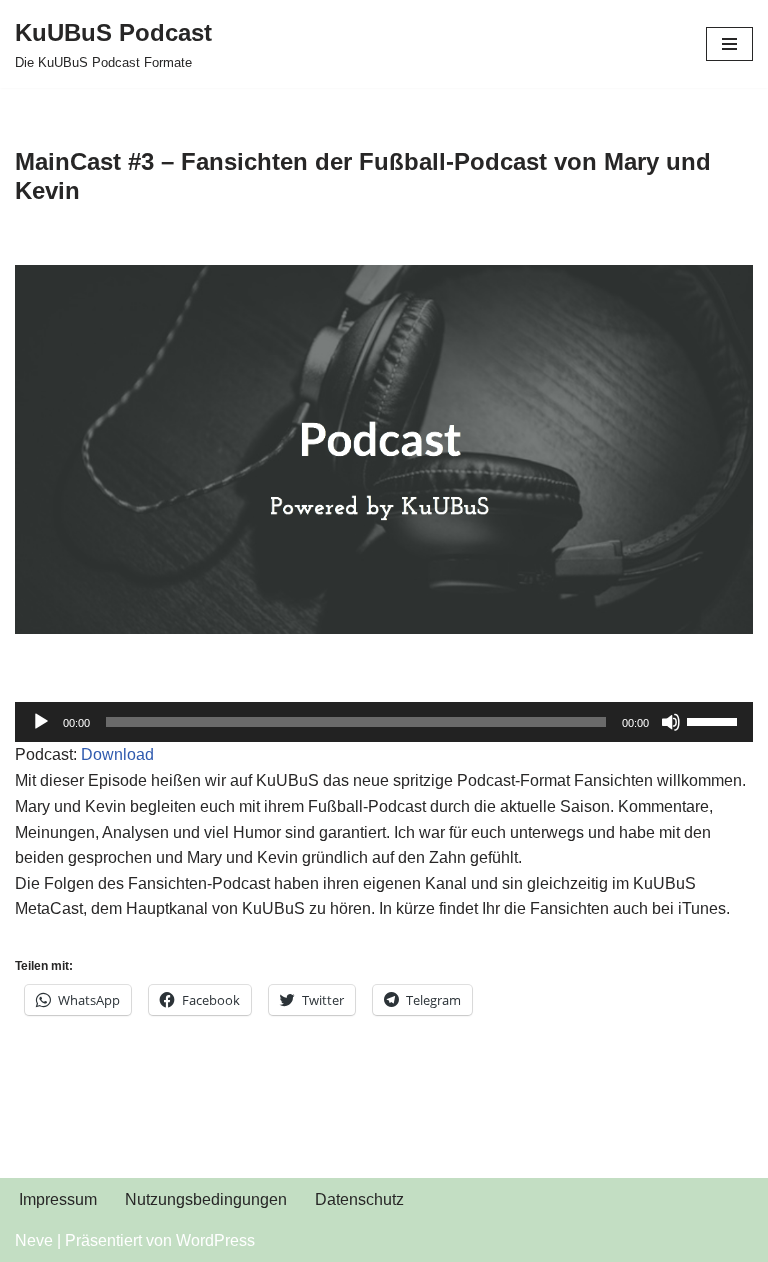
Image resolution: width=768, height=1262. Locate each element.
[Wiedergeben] (41, 722)
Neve (34, 1240)
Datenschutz (359, 1199)
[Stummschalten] (671, 722)
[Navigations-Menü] (729, 44)
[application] (384, 722)
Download (117, 754)
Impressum (58, 1199)
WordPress (215, 1240)
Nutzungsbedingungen (206, 1199)
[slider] (715, 720)
